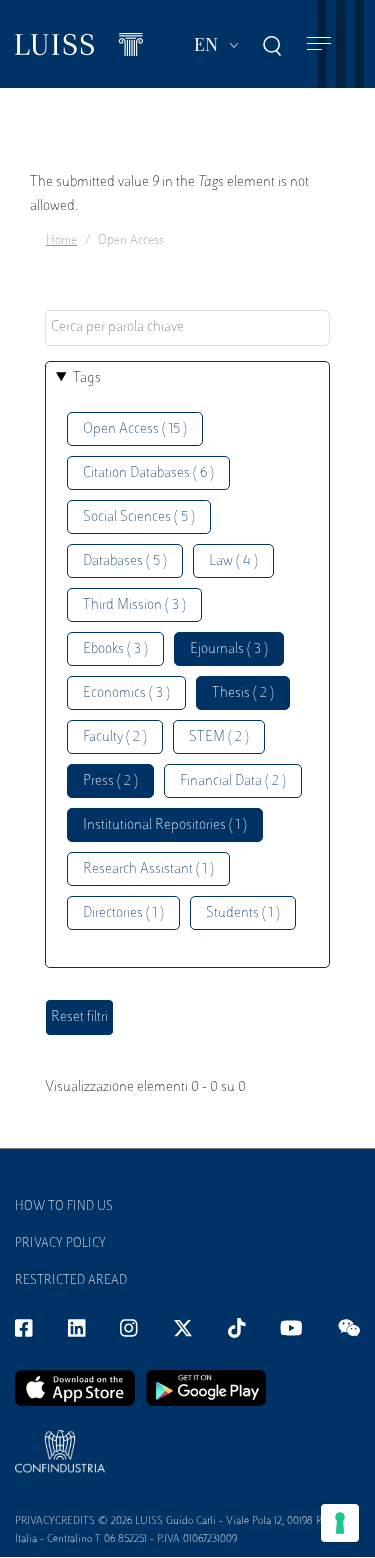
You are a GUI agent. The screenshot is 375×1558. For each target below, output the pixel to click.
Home (61, 241)
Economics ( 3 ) (126, 693)
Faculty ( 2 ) (115, 737)
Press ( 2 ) (110, 781)
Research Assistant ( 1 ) (148, 869)
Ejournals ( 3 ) (229, 649)
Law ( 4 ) (233, 561)
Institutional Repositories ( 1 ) (165, 825)
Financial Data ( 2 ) (233, 781)
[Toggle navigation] (319, 44)
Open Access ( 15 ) (135, 429)
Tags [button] (87, 378)
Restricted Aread (71, 1281)
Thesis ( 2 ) (243, 693)
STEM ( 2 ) (219, 737)
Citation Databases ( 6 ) (148, 473)
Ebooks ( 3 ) (115, 649)
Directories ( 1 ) (123, 913)
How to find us (64, 1207)
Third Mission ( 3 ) (134, 605)
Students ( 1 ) (243, 913)
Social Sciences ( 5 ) (139, 517)
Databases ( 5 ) (125, 561)
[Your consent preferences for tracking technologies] (340, 1523)
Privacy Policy (60, 1244)
